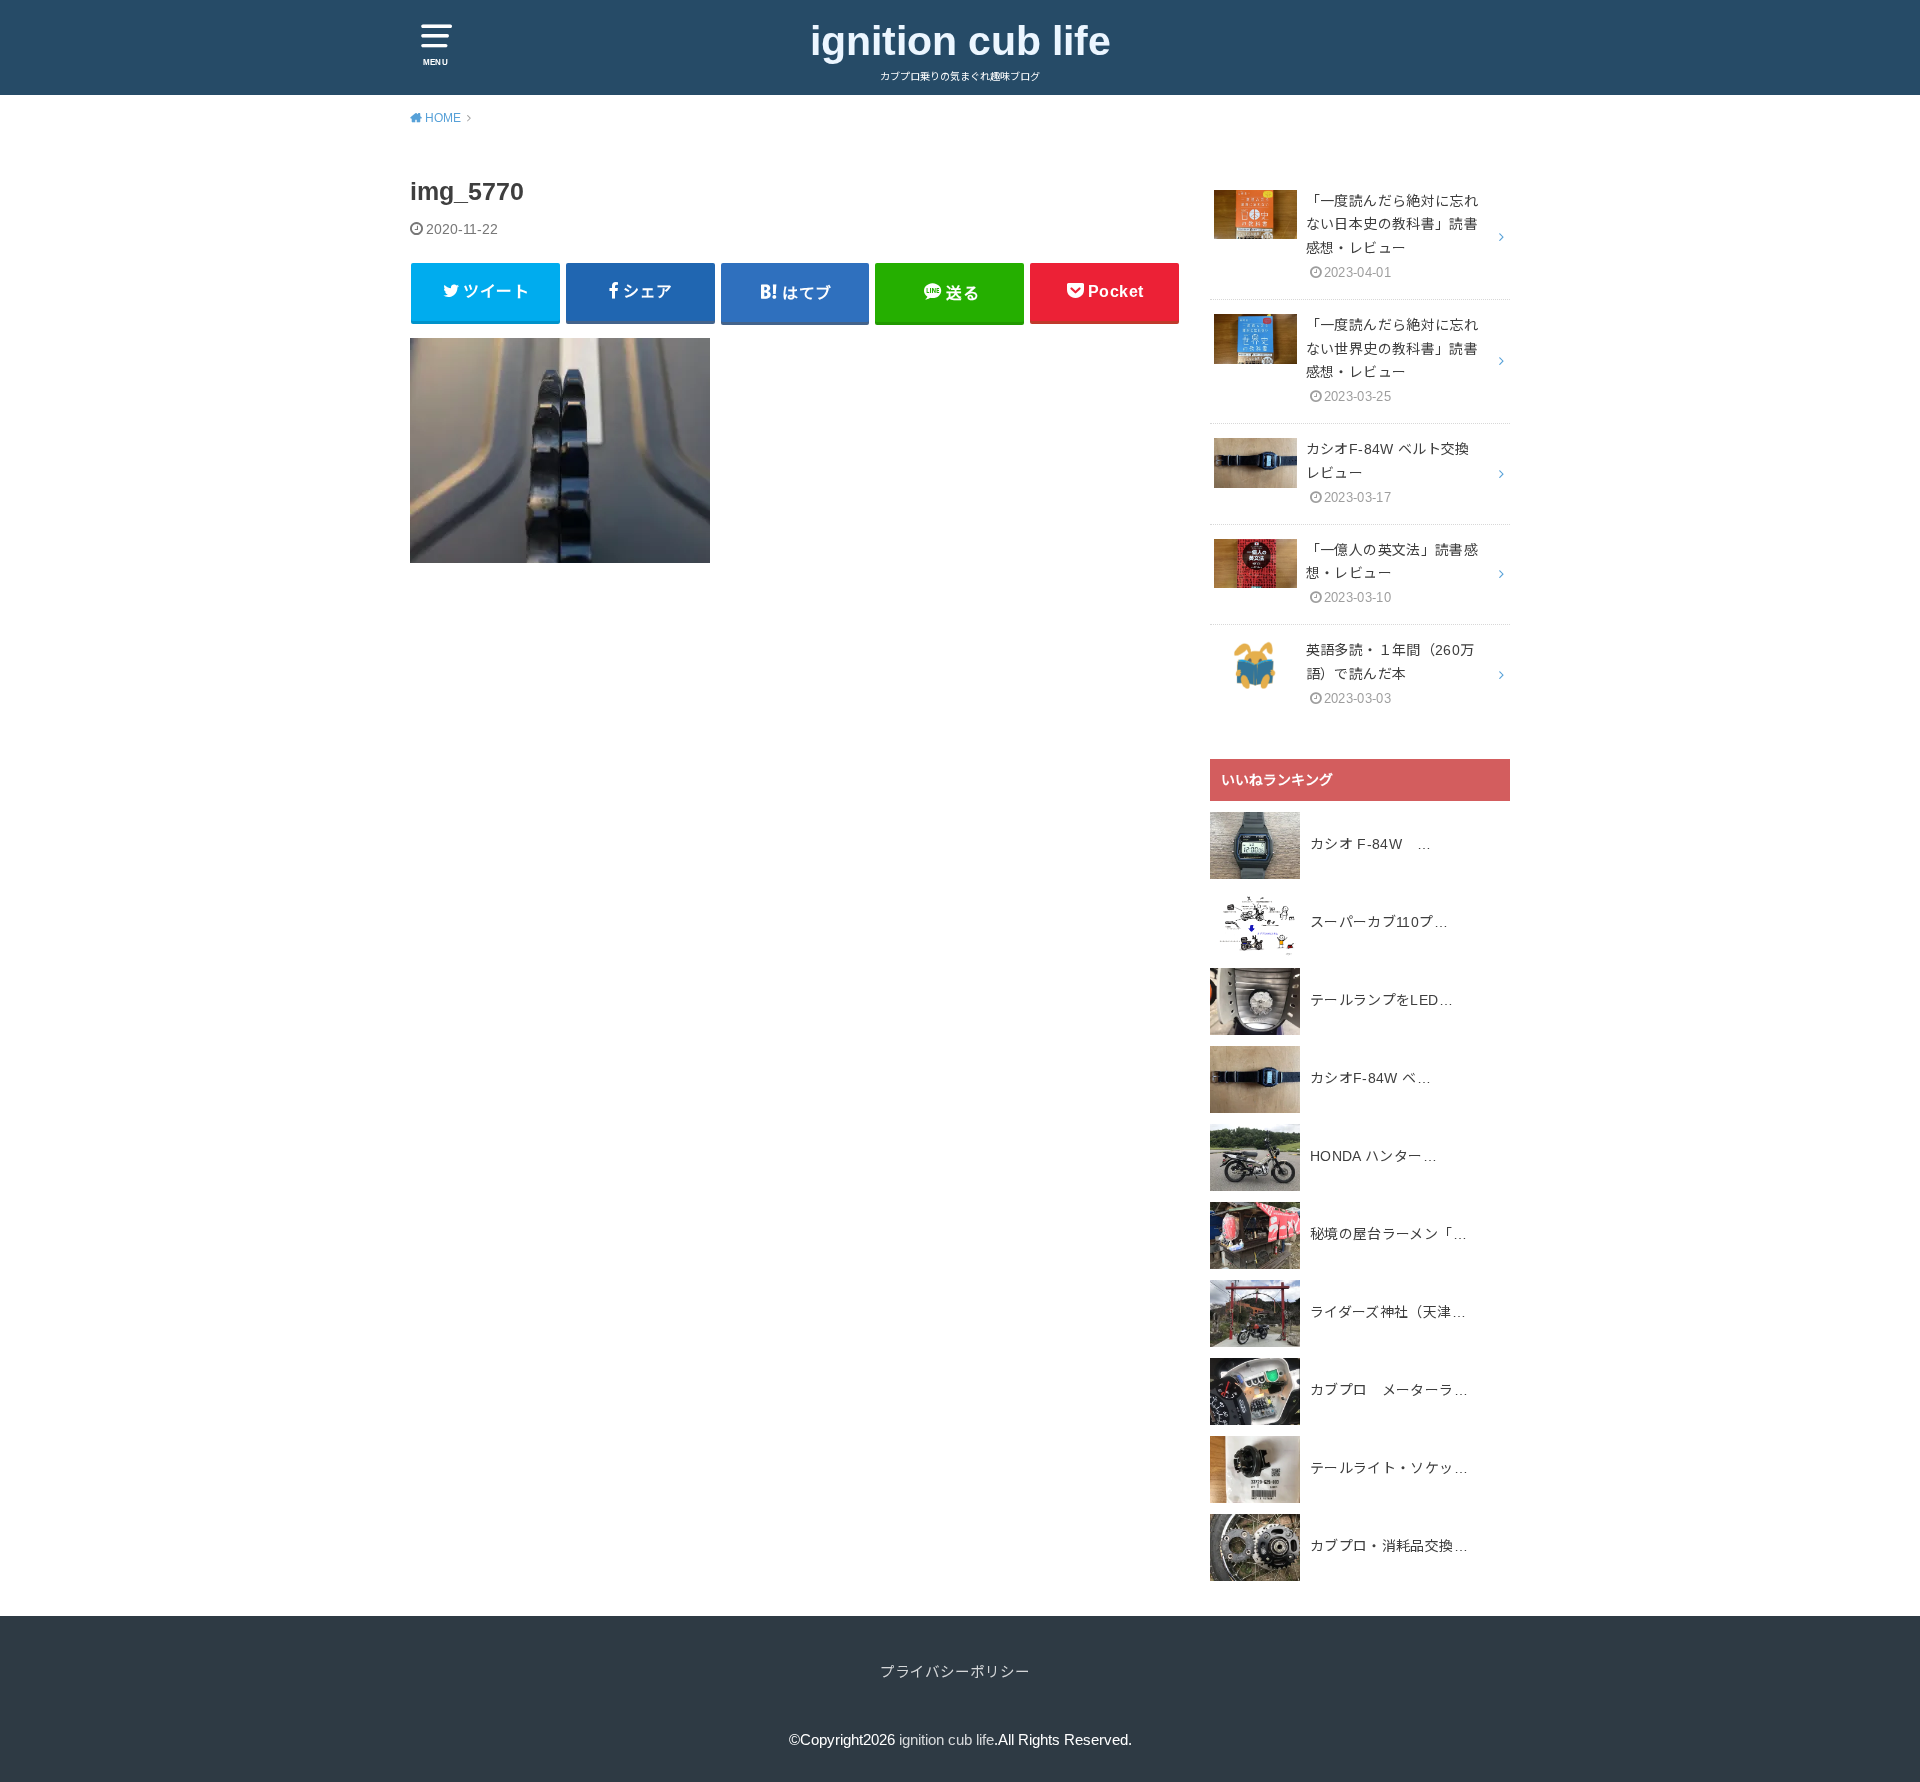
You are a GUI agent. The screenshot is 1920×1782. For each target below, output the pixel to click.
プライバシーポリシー (955, 1672)
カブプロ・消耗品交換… (1389, 1546)
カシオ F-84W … (1370, 844)
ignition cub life (960, 41)
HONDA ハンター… (1373, 1156)
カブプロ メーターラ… (1389, 1390)
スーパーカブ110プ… (1379, 922)
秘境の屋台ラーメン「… (1388, 1234)
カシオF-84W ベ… (1370, 1078)
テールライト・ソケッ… (1389, 1468)
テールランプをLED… (1381, 1000)
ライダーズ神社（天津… (1388, 1312)
